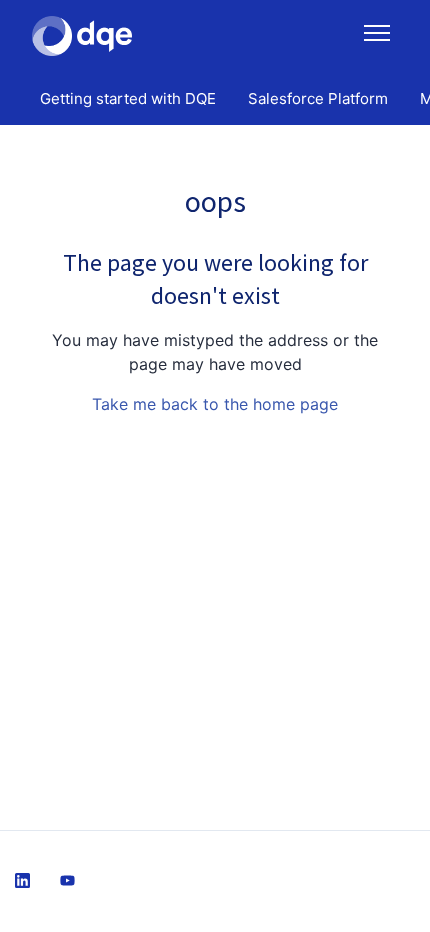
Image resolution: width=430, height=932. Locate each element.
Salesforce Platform (318, 98)
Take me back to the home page (215, 404)
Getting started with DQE (128, 98)
